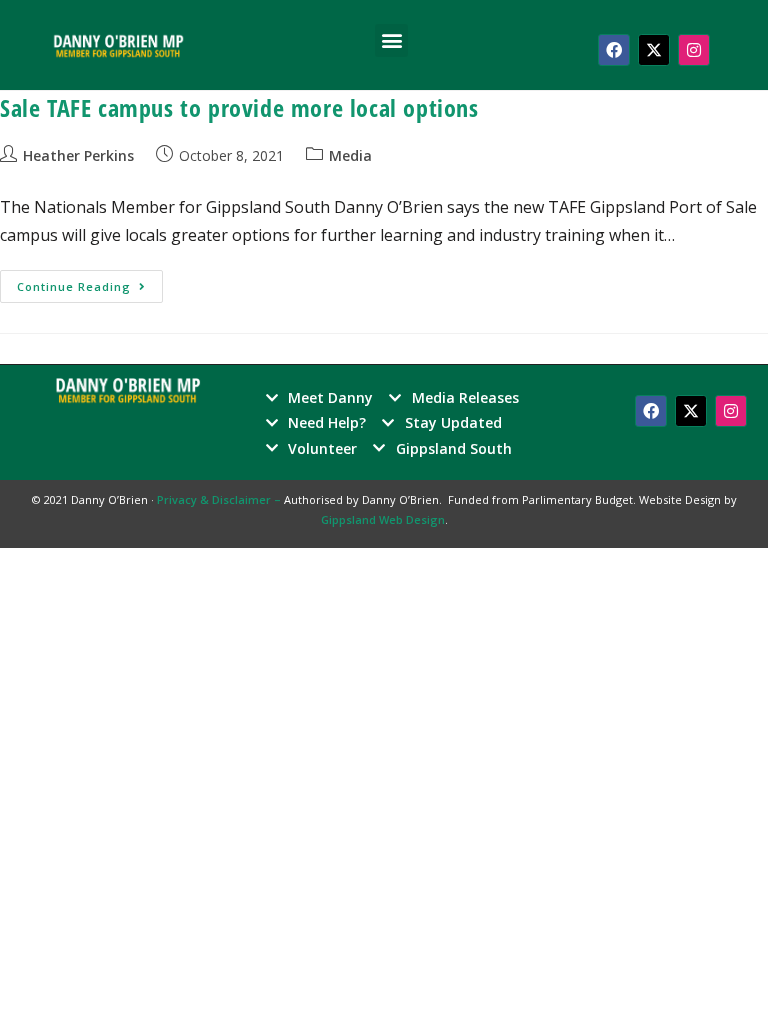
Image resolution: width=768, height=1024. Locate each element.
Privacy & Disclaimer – (220, 499)
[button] (391, 40)
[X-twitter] (654, 50)
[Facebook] (614, 50)
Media (350, 155)
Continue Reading (90, 282)
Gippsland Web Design (383, 519)
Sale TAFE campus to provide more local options (239, 107)
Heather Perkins (78, 155)
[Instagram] (694, 50)
